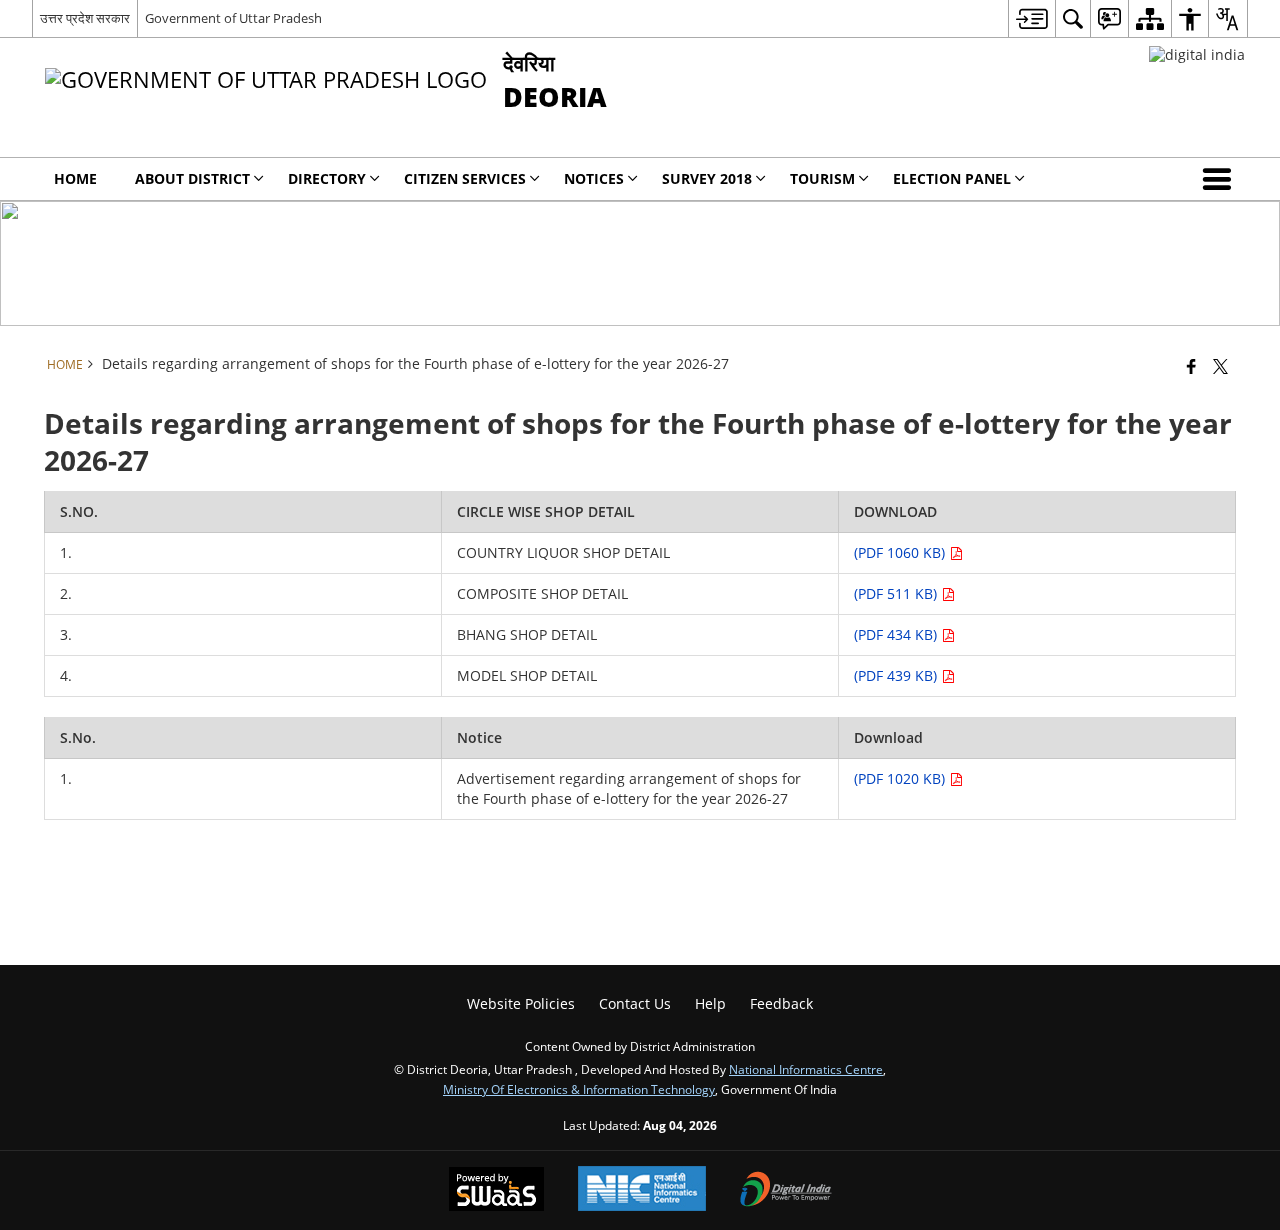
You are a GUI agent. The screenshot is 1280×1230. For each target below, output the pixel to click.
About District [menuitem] (192, 178)
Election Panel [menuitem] (952, 178)
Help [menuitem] (710, 1003)
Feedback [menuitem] (781, 1003)
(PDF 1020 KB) (901, 778)
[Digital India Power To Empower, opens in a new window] (786, 1191)
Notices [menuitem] (594, 178)
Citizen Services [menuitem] (465, 178)
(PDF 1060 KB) (901, 552)
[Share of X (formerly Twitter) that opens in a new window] (1220, 366)
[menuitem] (1031, 18)
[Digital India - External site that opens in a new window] (1197, 54)
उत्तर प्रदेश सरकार (85, 18)
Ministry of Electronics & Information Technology (579, 1089)
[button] (1221, 179)
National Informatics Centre (806, 1069)
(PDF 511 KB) (897, 593)
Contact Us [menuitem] (635, 1003)
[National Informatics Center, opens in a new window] (642, 1190)
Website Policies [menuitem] (521, 1003)
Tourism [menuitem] (822, 178)
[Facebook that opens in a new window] (1191, 366)
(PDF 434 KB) (897, 634)
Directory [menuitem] (327, 178)
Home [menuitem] (75, 178)
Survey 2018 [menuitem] (707, 178)
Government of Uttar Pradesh (233, 18)
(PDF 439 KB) (897, 675)
